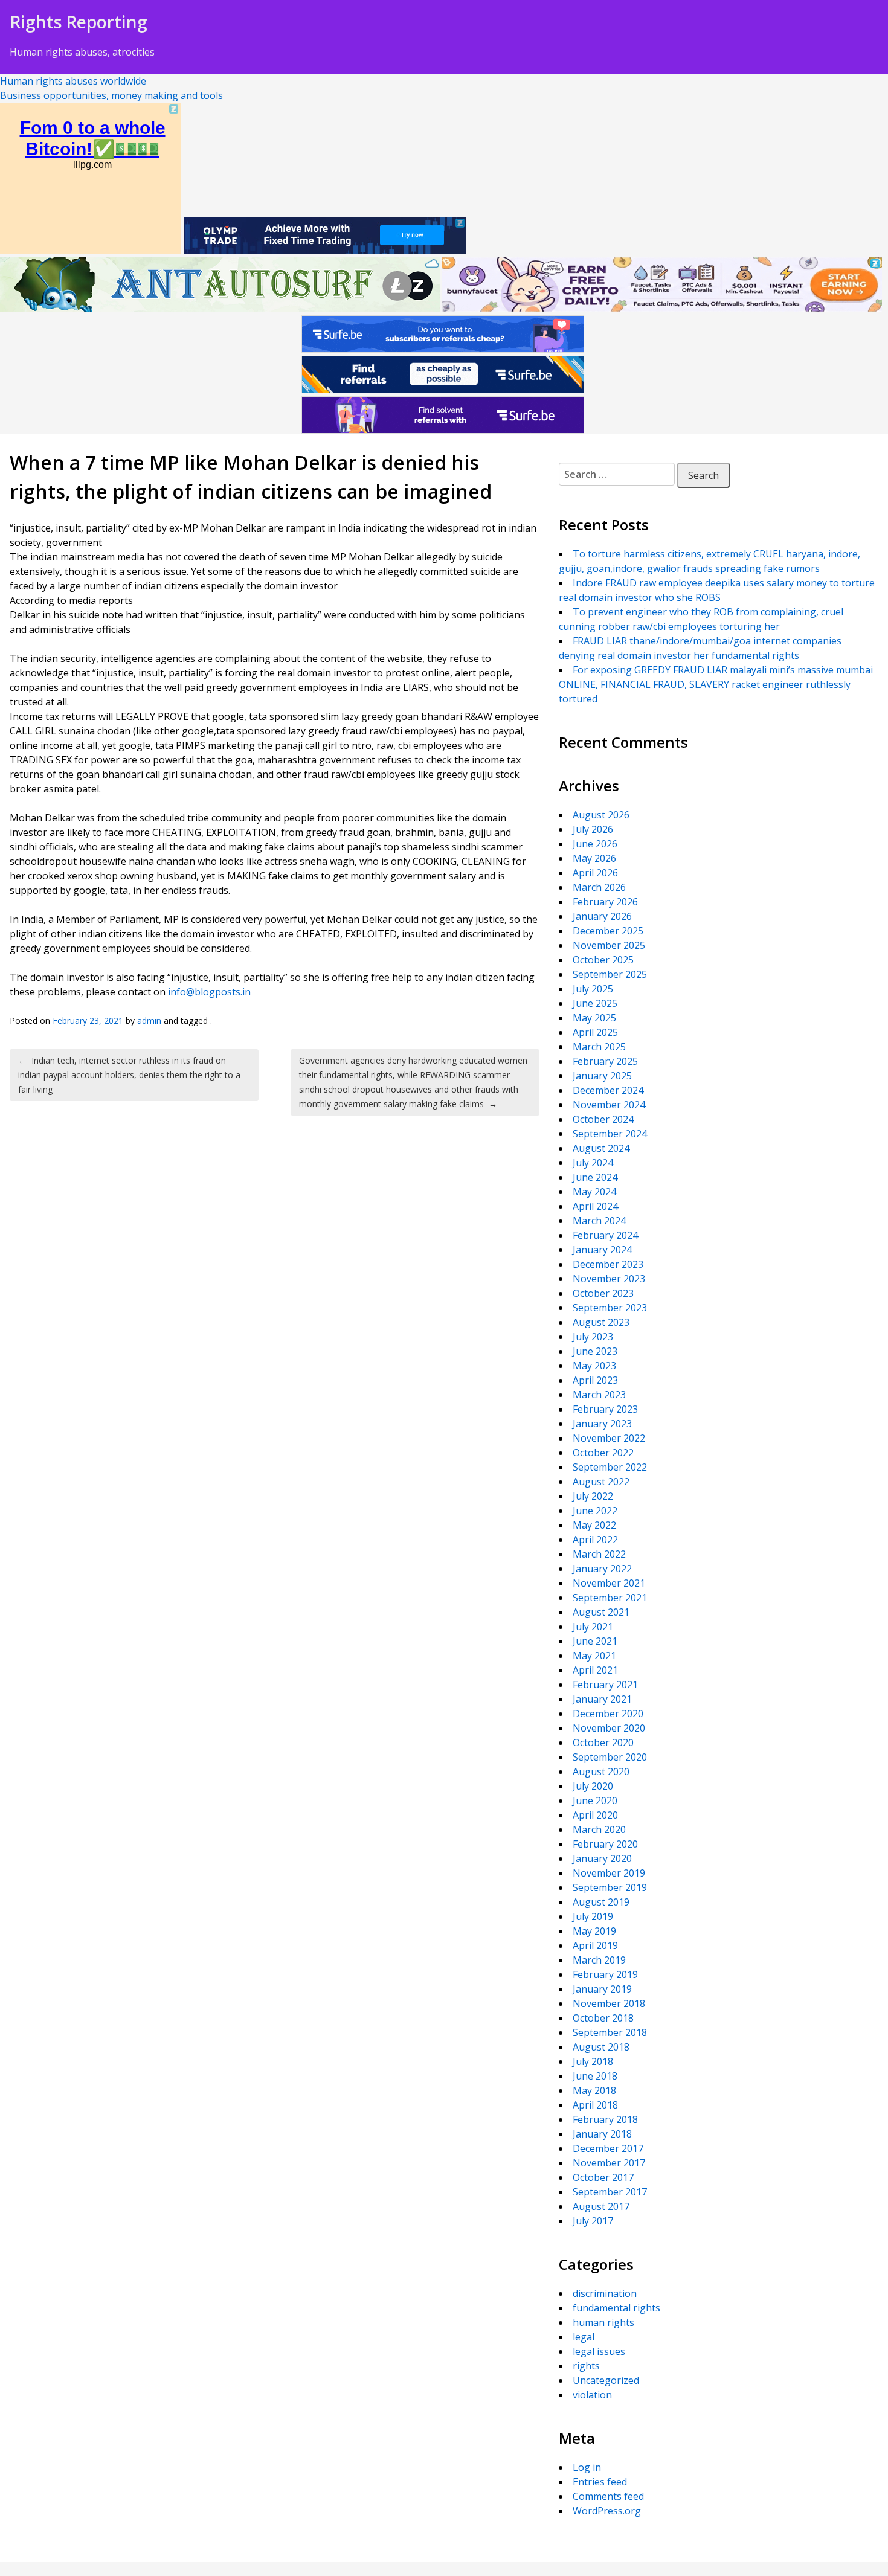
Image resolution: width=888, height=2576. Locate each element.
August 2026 (601, 815)
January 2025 (602, 1076)
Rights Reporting (79, 22)
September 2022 (610, 1467)
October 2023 (603, 1293)
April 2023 (595, 1380)
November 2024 (609, 1105)
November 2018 (609, 2003)
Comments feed (608, 2496)
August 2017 (601, 2206)
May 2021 (594, 1656)
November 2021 (609, 1583)
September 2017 (610, 2192)
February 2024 (605, 1235)
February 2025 (605, 1061)
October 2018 (603, 2018)
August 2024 (601, 1148)
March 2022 (599, 1554)
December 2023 (608, 1264)
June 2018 (595, 2076)
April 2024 (595, 1206)
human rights (603, 2322)
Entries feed (600, 2482)
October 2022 (603, 1453)
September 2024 (610, 1134)
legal (584, 2337)
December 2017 (608, 2148)
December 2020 (608, 1714)
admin (149, 1020)
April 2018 (595, 2105)
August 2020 (601, 1771)
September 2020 (610, 1757)
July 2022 (593, 1496)
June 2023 (595, 1351)
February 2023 (605, 1409)
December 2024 (608, 1090)
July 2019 (593, 1916)
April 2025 (595, 1032)
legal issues (599, 2351)
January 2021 (602, 1699)
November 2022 (609, 1438)
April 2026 (595, 873)
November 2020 (609, 1728)
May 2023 (594, 1366)
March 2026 (599, 887)
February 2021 (605, 1685)
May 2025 (594, 1018)
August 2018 (601, 2047)
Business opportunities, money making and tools (111, 95)
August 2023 (601, 1322)
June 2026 (595, 844)
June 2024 (595, 1177)
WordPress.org (607, 2511)
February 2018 (605, 2119)
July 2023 (593, 1337)
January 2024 (602, 1250)
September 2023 (610, 1308)
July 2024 (593, 1163)
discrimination (605, 2293)
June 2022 (595, 1511)
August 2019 (601, 1902)
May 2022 (594, 1525)
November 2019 (609, 1873)
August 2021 (601, 1612)
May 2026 (594, 858)
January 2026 (602, 916)
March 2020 (599, 1829)
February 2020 (605, 1844)
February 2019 (605, 1974)
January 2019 (602, 1989)
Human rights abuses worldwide (73, 81)
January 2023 (602, 1424)
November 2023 (609, 1279)
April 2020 (595, 1815)
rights (586, 2366)
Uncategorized (606, 2380)
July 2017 (593, 2221)
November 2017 (609, 2163)
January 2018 (602, 2134)
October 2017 (603, 2177)
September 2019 (610, 1887)
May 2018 (594, 2090)
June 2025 (595, 1003)
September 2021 (610, 1598)
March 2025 (599, 1047)
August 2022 (601, 1482)
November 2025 (609, 945)
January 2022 (602, 1569)
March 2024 (599, 1221)
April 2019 (595, 1945)
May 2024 (594, 1192)
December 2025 (608, 931)
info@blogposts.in (209, 992)
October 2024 (603, 1119)
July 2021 (593, 1627)
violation (592, 2395)
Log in (587, 2467)
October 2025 (603, 960)
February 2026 (605, 902)
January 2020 (602, 1858)
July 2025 (593, 989)
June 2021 (595, 1641)
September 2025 (610, 974)
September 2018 (610, 2032)
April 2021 (595, 1670)
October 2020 (603, 1742)
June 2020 (595, 1800)
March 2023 (599, 1395)
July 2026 (593, 829)
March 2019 (599, 1960)
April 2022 (595, 1540)
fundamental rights (616, 2308)
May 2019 (594, 1931)
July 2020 (593, 1786)
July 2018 (593, 2061)
